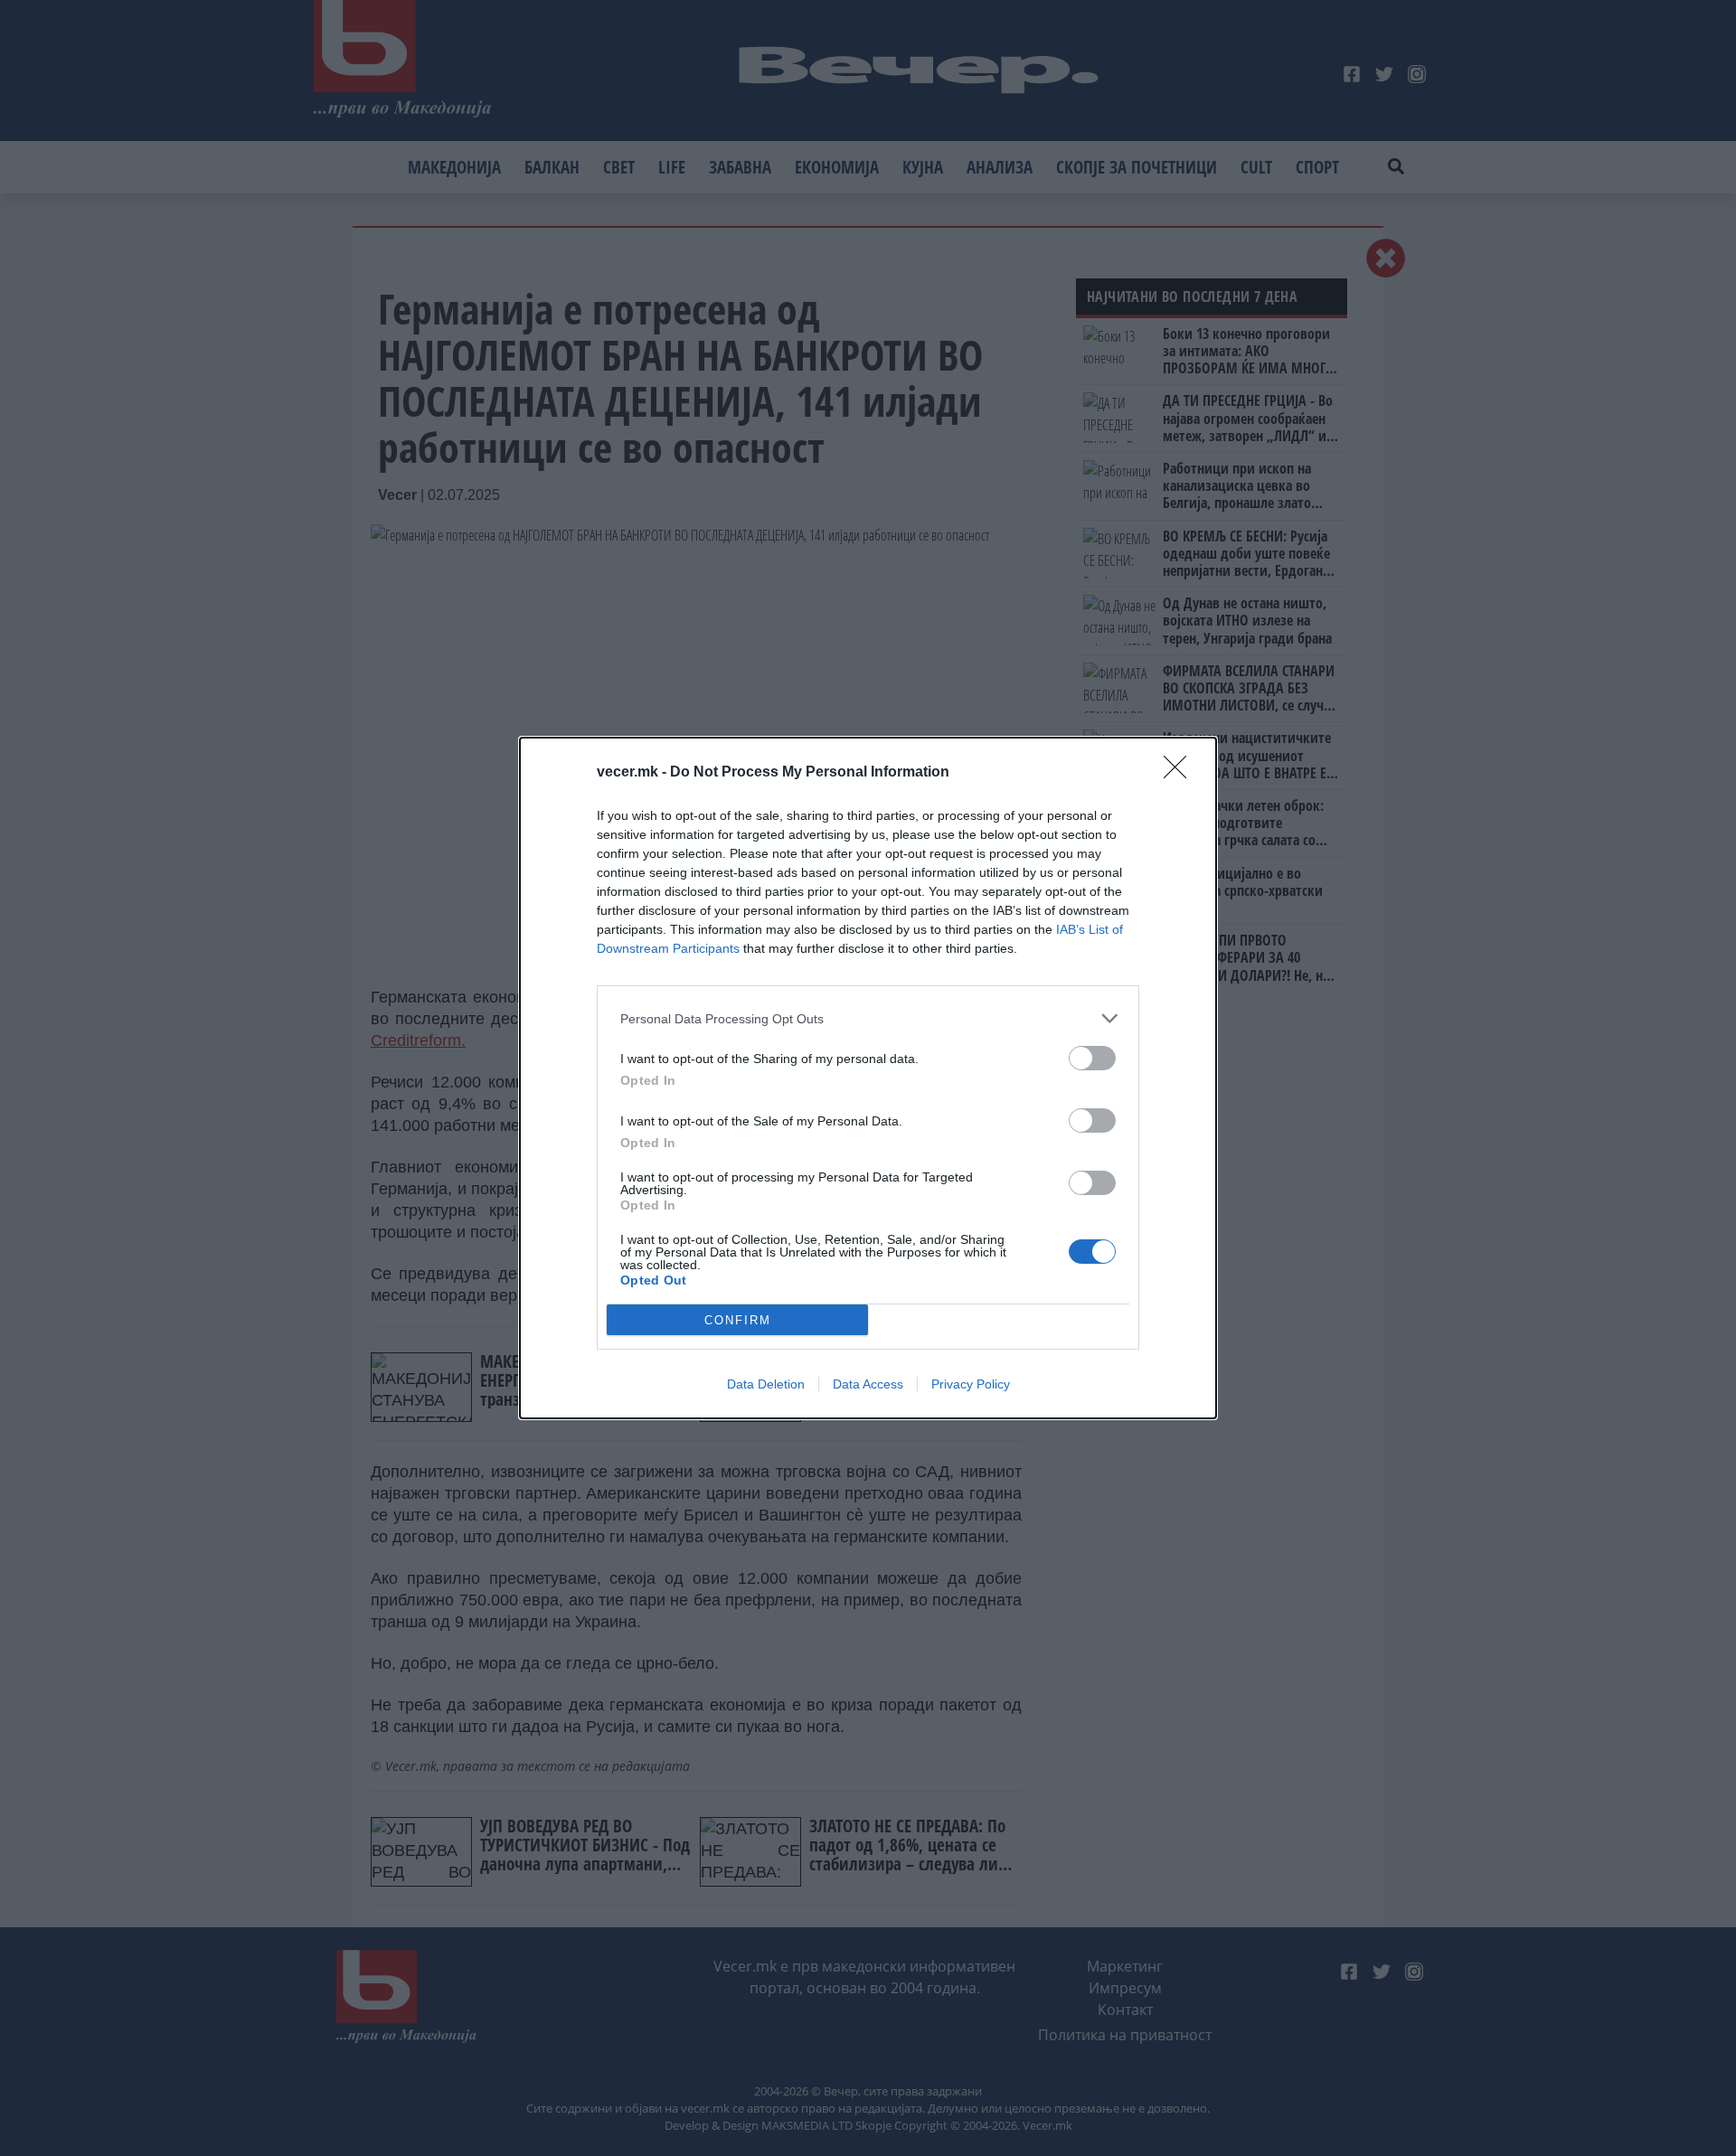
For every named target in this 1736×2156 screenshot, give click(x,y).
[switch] (1092, 1058)
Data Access (868, 1384)
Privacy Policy (971, 1384)
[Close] (1181, 773)
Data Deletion (766, 1384)
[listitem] (868, 1018)
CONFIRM (738, 1320)
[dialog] (868, 1078)
